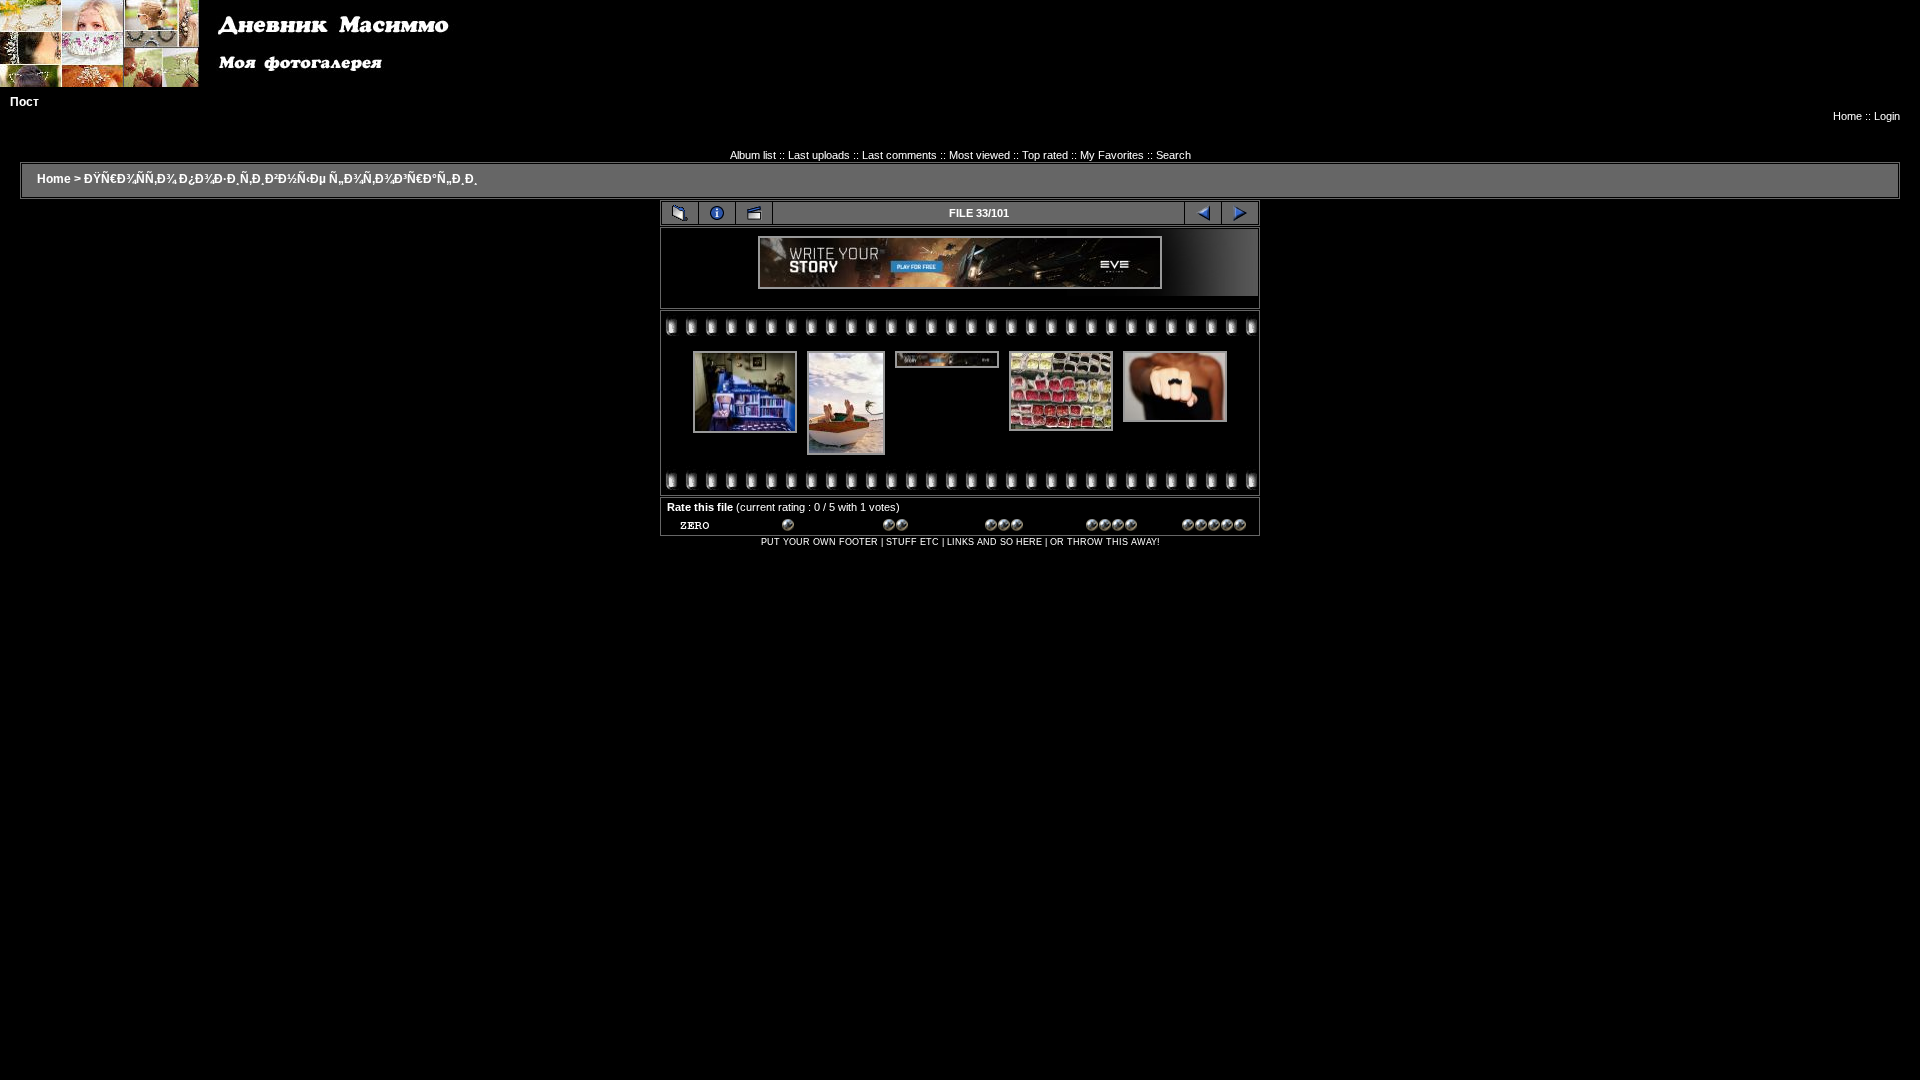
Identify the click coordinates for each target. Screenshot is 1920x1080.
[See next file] (1240, 213)
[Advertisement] (1536, 65)
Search (1173, 155)
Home (1847, 116)
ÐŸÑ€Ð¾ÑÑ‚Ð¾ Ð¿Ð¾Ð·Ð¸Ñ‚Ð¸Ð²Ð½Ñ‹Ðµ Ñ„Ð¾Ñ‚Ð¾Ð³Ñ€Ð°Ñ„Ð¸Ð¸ (281, 179)
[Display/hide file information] (717, 213)
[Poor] (814, 528)
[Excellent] (1118, 528)
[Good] (1017, 528)
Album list (753, 155)
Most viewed (979, 155)
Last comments (899, 155)
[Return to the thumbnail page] (680, 213)
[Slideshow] (754, 213)
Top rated (1045, 155)
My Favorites (1112, 155)
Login (1887, 116)
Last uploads (819, 155)
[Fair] (915, 528)
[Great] (1214, 528)
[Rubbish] (712, 528)
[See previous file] (1203, 213)
